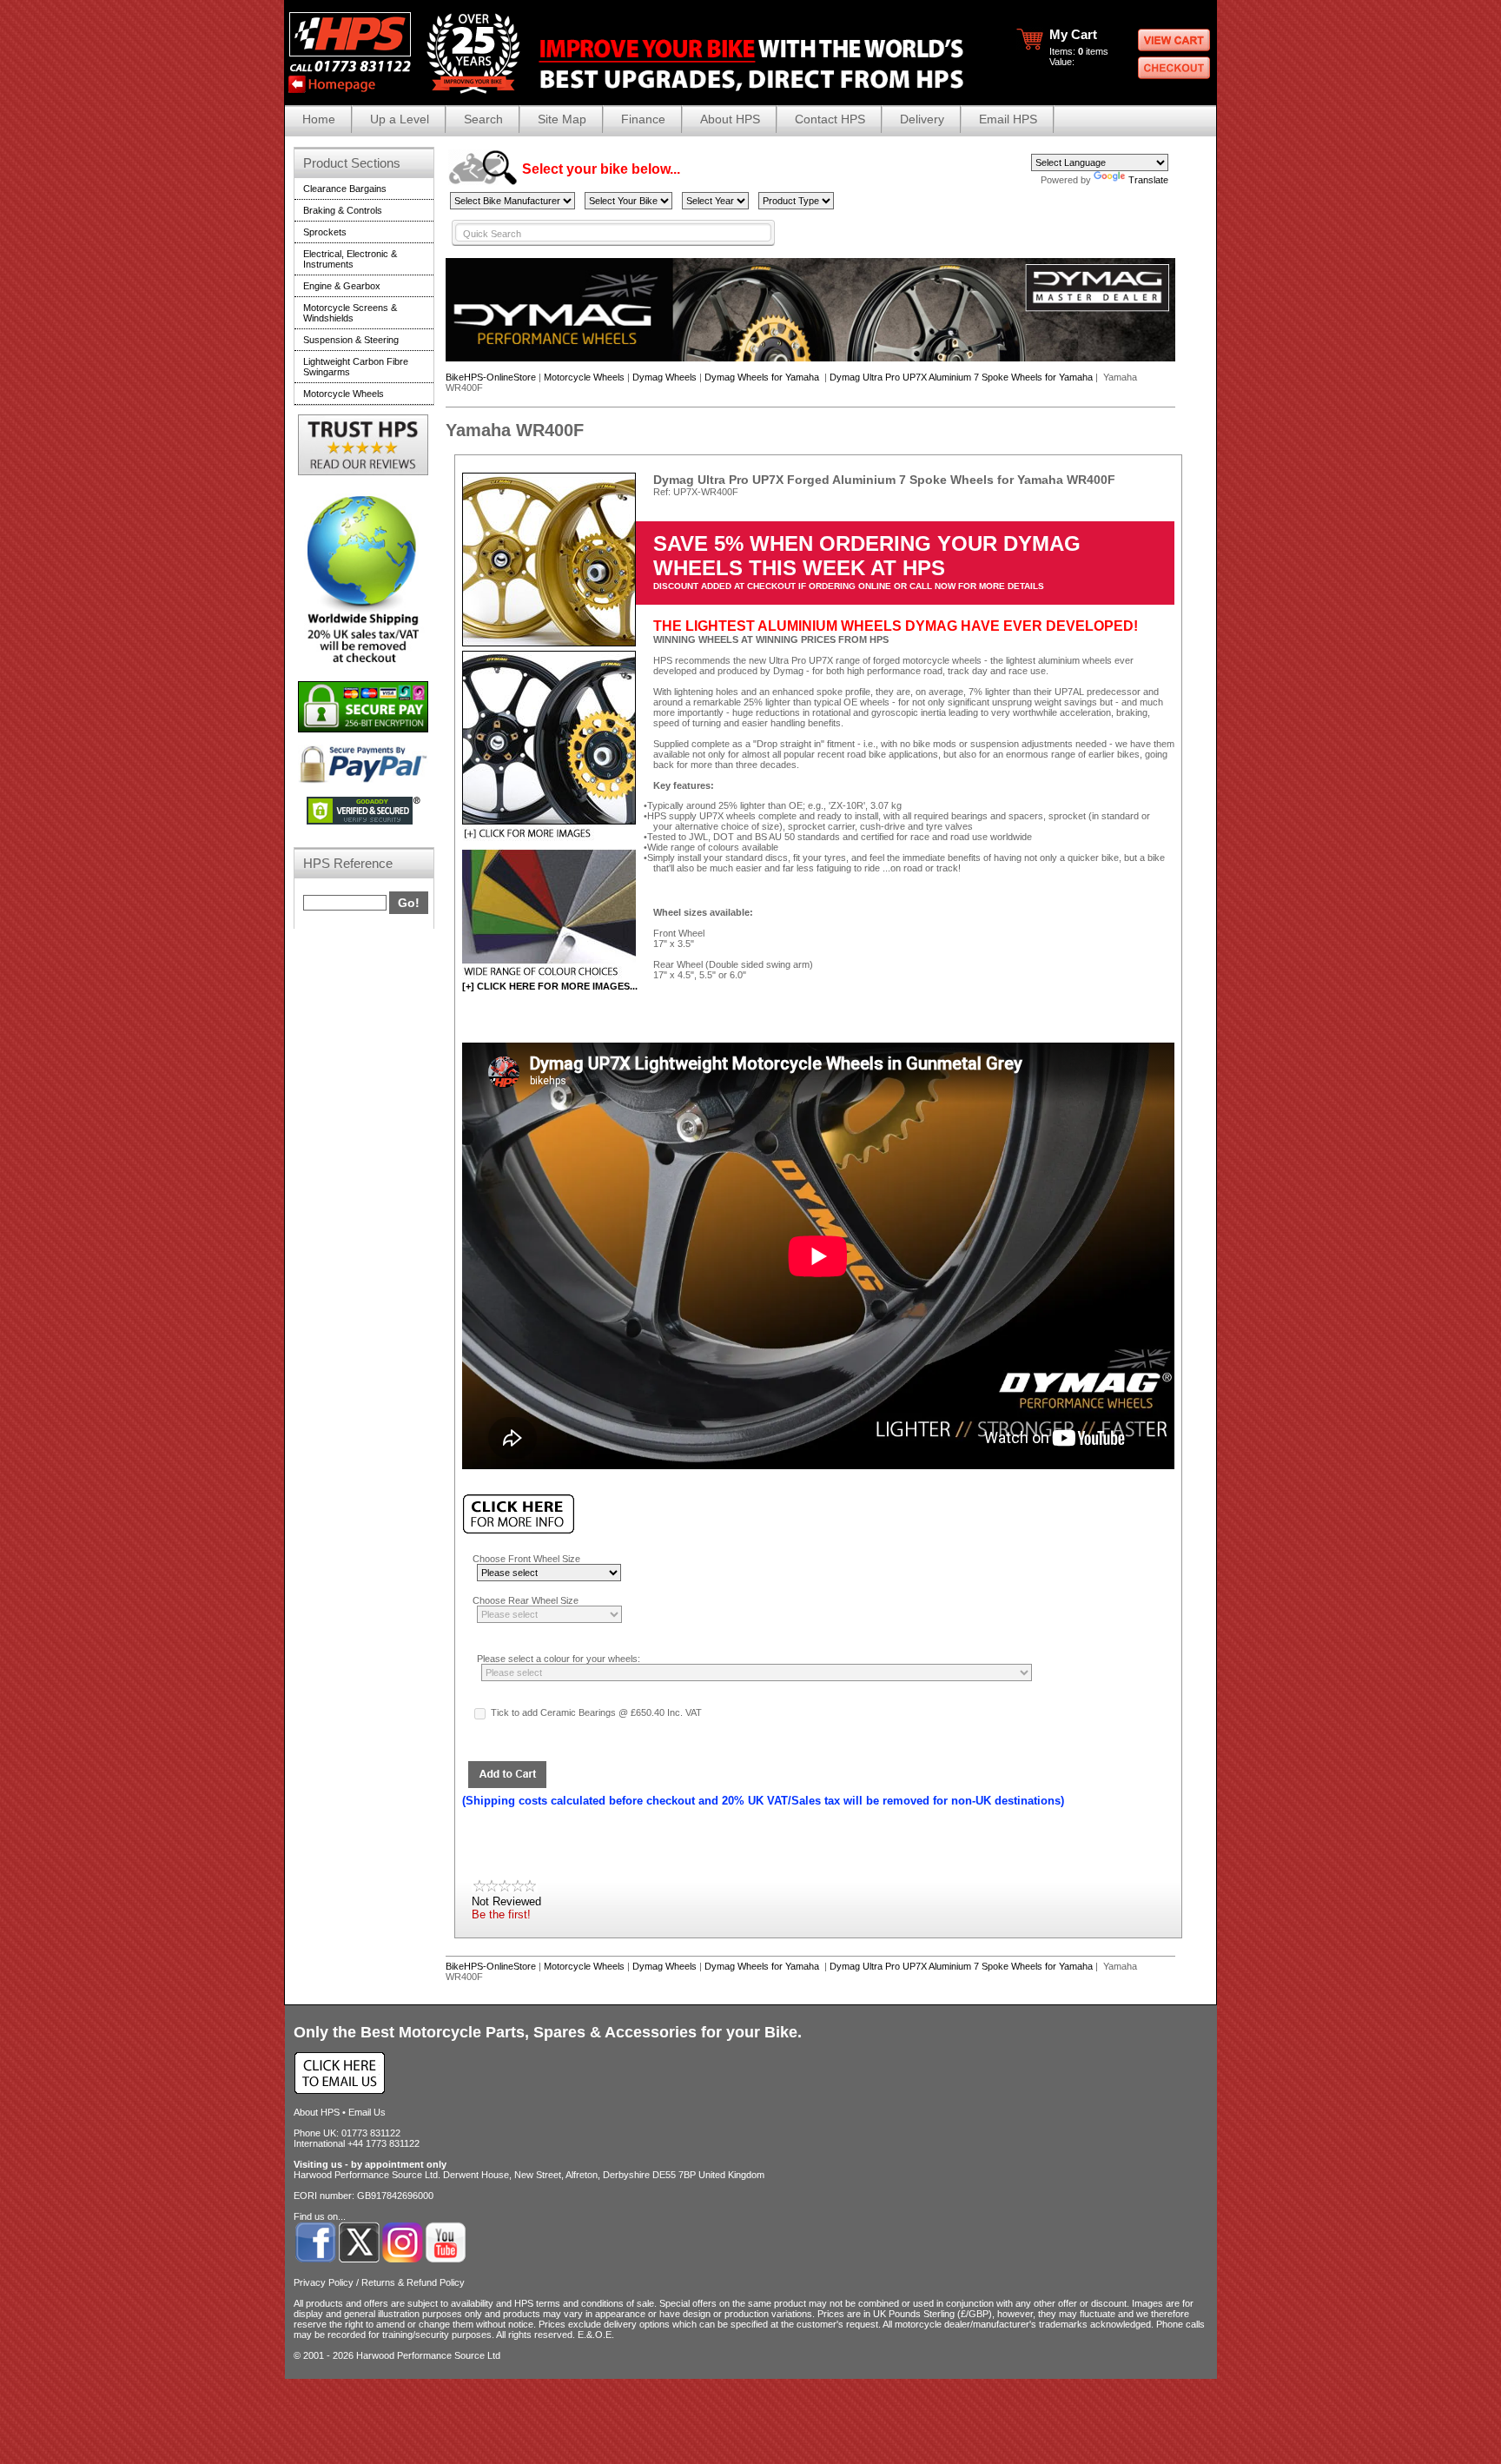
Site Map (562, 119)
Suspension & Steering (351, 340)
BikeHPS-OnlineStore (491, 377)
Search (483, 119)
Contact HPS (830, 119)
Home (319, 119)
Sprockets (325, 232)
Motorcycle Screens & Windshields (350, 313)
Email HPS (1008, 119)
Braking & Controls (343, 210)
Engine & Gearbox (342, 286)
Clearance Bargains (345, 189)
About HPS (730, 119)
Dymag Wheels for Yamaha (763, 377)
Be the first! (501, 1914)
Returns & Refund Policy (413, 2282)
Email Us (367, 2112)
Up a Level (400, 119)
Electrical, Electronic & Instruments (350, 259)
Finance (643, 119)
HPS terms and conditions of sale (584, 2303)
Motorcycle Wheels (584, 377)
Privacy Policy (324, 2282)
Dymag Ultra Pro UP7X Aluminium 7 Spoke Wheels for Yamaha (961, 377)
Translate (1148, 180)
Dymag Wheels (665, 377)
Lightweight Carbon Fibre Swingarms (356, 367)
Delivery (922, 119)
